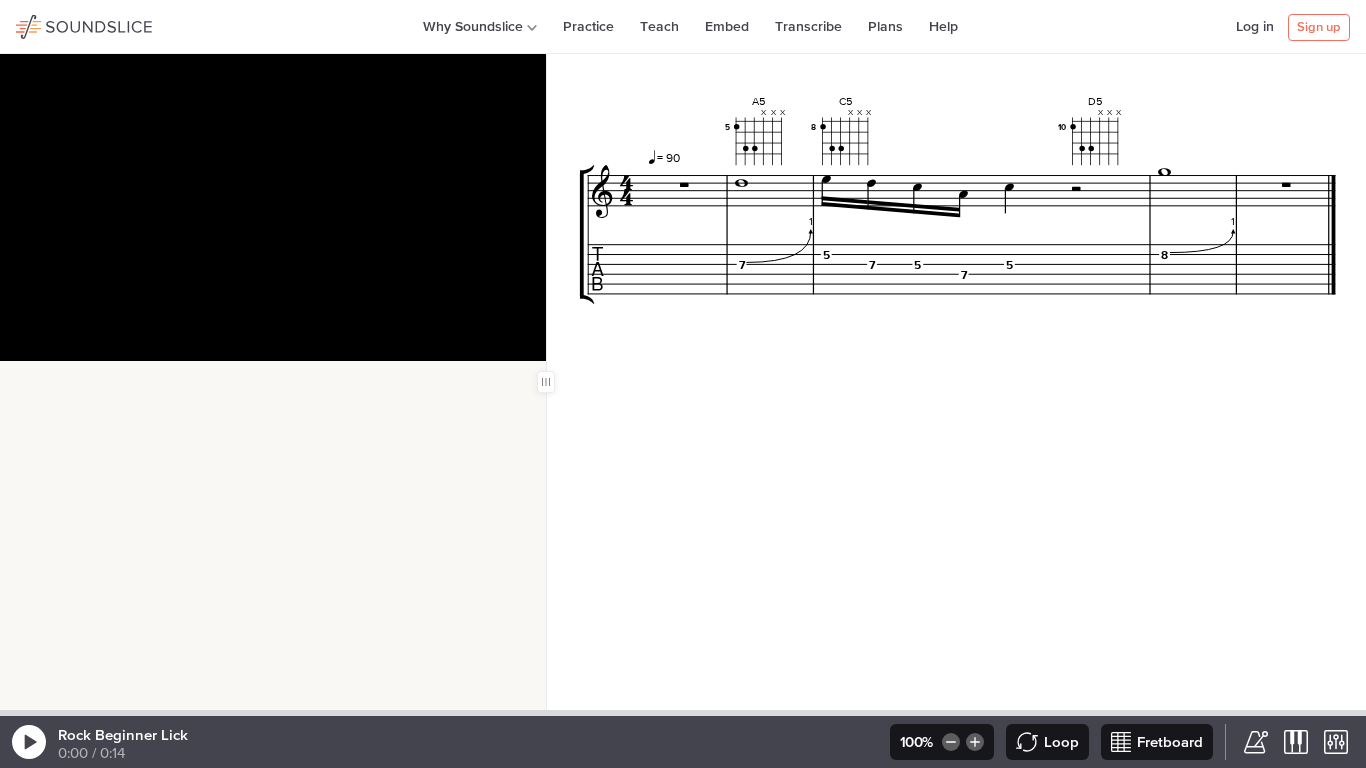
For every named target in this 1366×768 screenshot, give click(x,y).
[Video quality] (149, 382)
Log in (1255, 27)
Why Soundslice (473, 27)
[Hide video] (117, 382)
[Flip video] (53, 382)
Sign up (1319, 27)
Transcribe (808, 27)
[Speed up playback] (976, 742)
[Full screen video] (85, 382)
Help (943, 27)
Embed (727, 27)
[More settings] (1336, 742)
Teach (659, 27)
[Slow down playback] (949, 742)
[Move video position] (21, 382)
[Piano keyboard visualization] (1296, 742)
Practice (588, 27)
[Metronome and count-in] (1256, 742)
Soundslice (54, 24)
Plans (885, 27)
